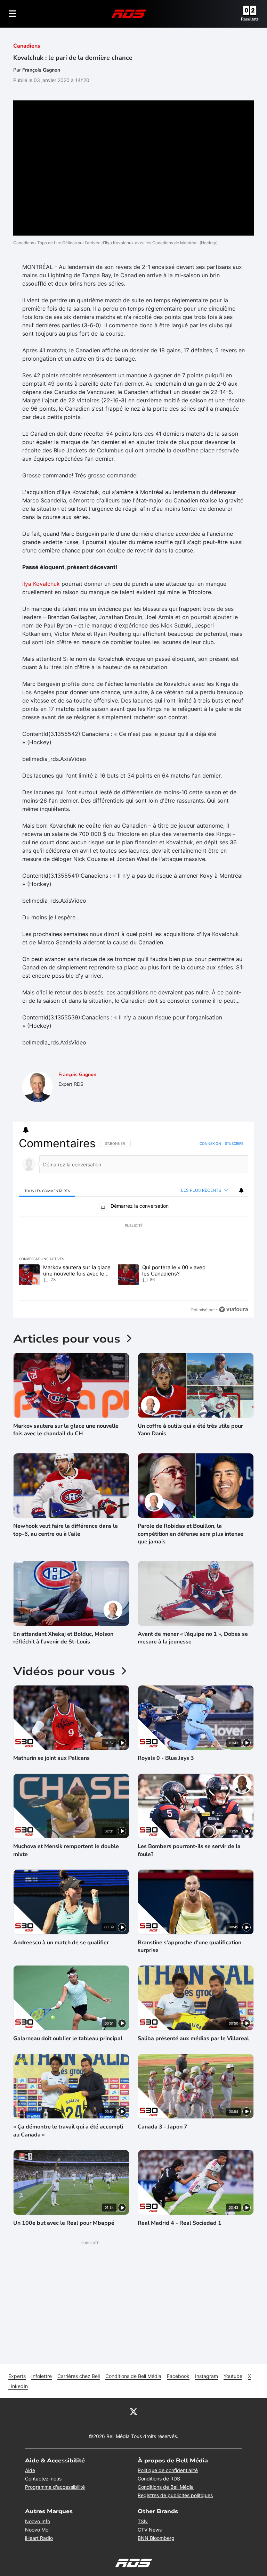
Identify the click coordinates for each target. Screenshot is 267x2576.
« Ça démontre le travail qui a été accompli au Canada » (68, 2131)
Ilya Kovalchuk (41, 584)
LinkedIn (18, 2386)
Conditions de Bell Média (133, 2376)
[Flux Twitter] (133, 2411)
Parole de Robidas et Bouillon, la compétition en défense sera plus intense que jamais (191, 1534)
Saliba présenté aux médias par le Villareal (193, 2038)
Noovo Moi (37, 2530)
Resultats (250, 19)
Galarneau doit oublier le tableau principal (68, 2038)
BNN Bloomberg (156, 2538)
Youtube (233, 2376)
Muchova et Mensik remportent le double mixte (66, 1850)
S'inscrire (234, 1143)
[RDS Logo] (129, 13)
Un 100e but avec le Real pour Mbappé (64, 2223)
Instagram (207, 2376)
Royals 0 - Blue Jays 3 (166, 1758)
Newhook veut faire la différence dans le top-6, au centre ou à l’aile (66, 1530)
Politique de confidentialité (168, 2470)
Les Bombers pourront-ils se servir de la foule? (189, 1850)
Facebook (178, 2376)
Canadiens (27, 46)
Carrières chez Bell (79, 2376)
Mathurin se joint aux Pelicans (51, 1758)
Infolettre (42, 2376)
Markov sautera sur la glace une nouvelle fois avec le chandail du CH (66, 1430)
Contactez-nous (43, 2479)
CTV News (150, 2530)
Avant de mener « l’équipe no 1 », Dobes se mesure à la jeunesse (193, 1638)
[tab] (47, 1191)
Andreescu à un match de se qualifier (61, 1943)
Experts (17, 2376)
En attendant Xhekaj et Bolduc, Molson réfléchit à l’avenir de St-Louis (63, 1638)
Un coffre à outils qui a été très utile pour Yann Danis (190, 1430)
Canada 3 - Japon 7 (163, 2127)
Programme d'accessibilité (55, 2487)
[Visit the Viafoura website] (233, 1309)
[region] (133, 1227)
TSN (143, 2521)
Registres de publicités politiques (175, 2495)
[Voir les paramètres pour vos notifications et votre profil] (26, 1130)
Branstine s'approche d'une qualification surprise (189, 1946)
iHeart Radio (39, 2538)
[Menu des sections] (13, 14)
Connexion (210, 1143)
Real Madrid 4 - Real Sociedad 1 (180, 2223)
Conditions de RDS (159, 2479)
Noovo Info (38, 2521)
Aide (30, 2470)
